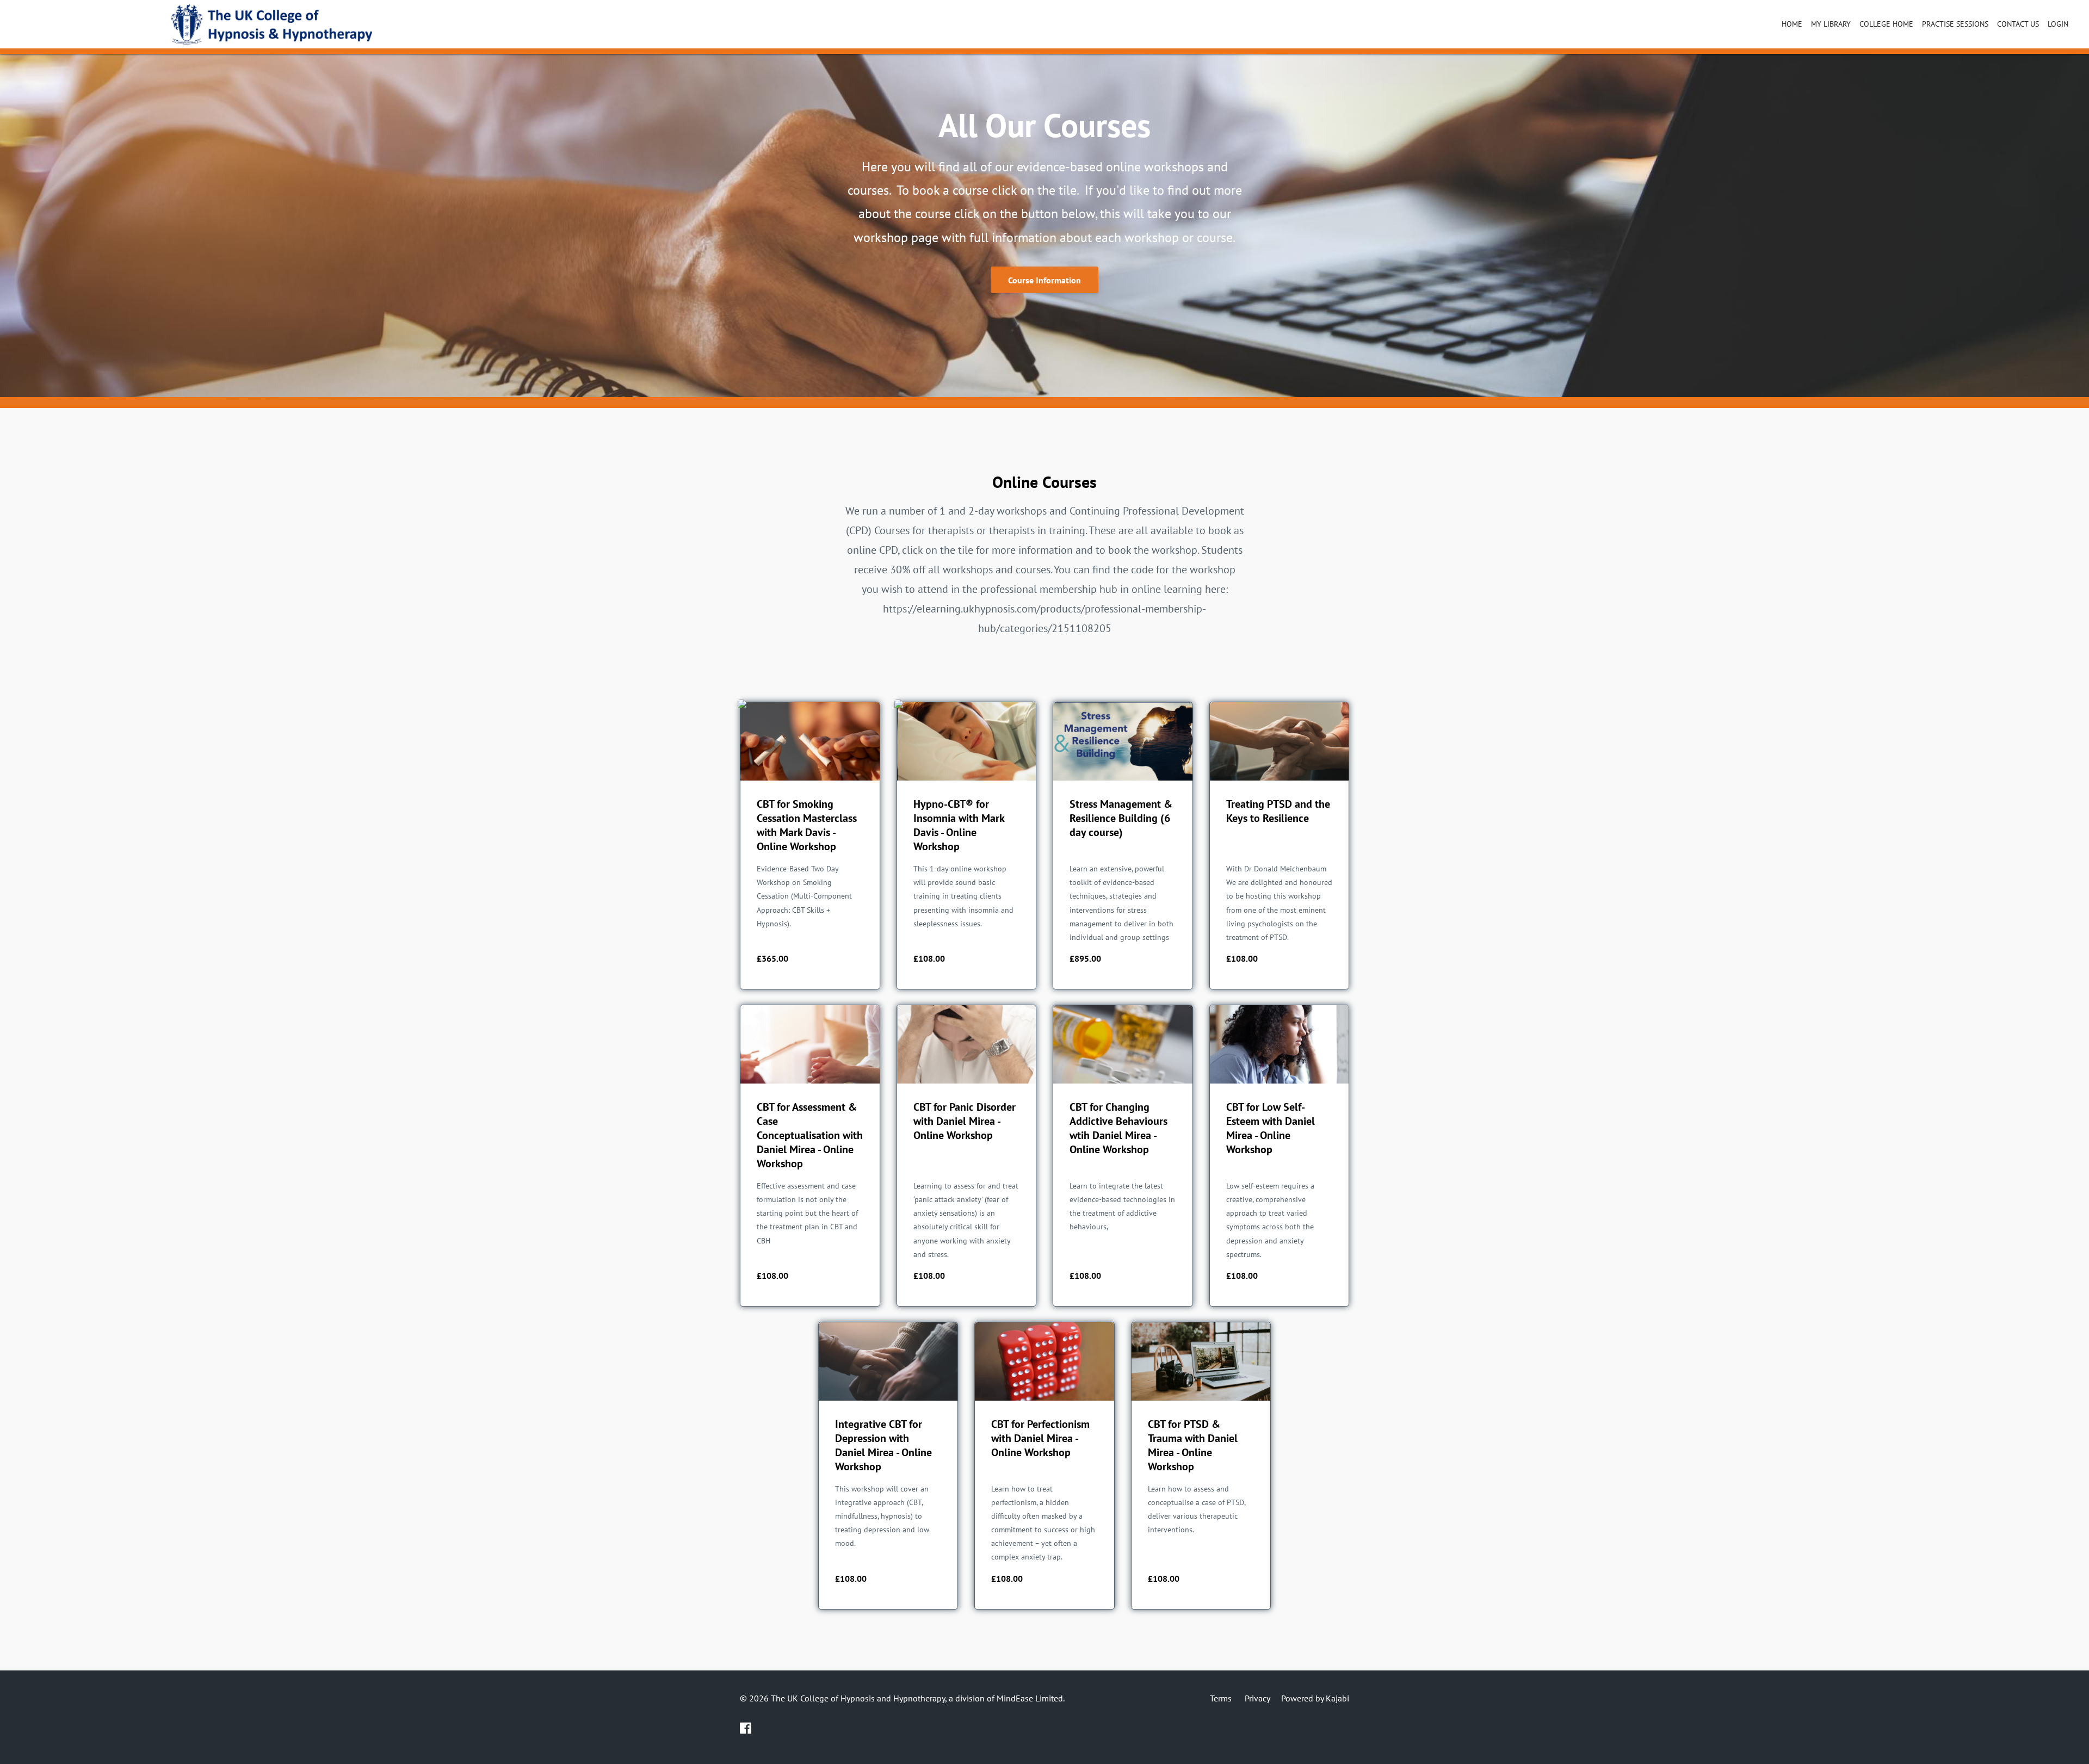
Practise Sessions (1955, 24)
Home (1792, 24)
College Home (1886, 24)
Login (2058, 24)
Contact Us (2018, 24)
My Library (1831, 24)
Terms (1221, 1698)
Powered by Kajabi (1315, 1698)
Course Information (1044, 280)
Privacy (1257, 1698)
